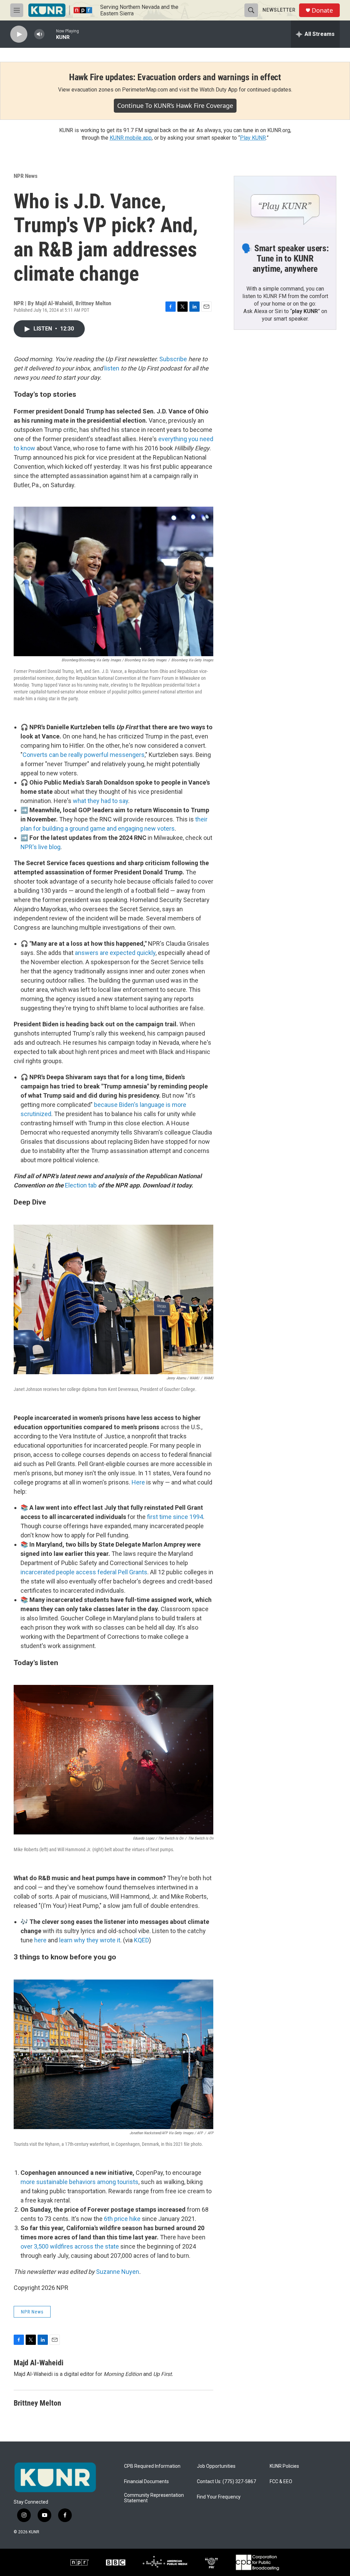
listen (112, 368)
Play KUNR (253, 138)
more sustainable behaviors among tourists (79, 2182)
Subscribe (173, 359)
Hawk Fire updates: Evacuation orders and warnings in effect (175, 77)
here (40, 1940)
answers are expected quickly (115, 953)
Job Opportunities (216, 2466)
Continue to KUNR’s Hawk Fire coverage (175, 105)
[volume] (39, 34)
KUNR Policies (284, 2466)
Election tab (81, 1185)
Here (138, 1482)
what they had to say (100, 801)
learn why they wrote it (90, 1940)
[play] (19, 34)
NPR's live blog (41, 847)
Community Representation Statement (154, 2498)
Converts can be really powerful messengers (84, 755)
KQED (142, 1940)
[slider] (50, 34)
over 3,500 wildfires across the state (70, 2246)
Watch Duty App (219, 90)
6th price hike (122, 2219)
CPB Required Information (152, 2466)
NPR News (26, 176)
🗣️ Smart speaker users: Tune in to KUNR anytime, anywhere (285, 258)
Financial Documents (146, 2482)
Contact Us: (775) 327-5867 (226, 2482)
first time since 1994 (175, 1517)
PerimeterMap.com (145, 90)
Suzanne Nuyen (118, 2272)
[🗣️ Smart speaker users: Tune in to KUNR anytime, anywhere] (285, 205)
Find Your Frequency (219, 2497)
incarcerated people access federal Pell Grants (84, 1572)
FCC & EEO (281, 2482)
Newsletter (279, 10)
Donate (322, 10)
